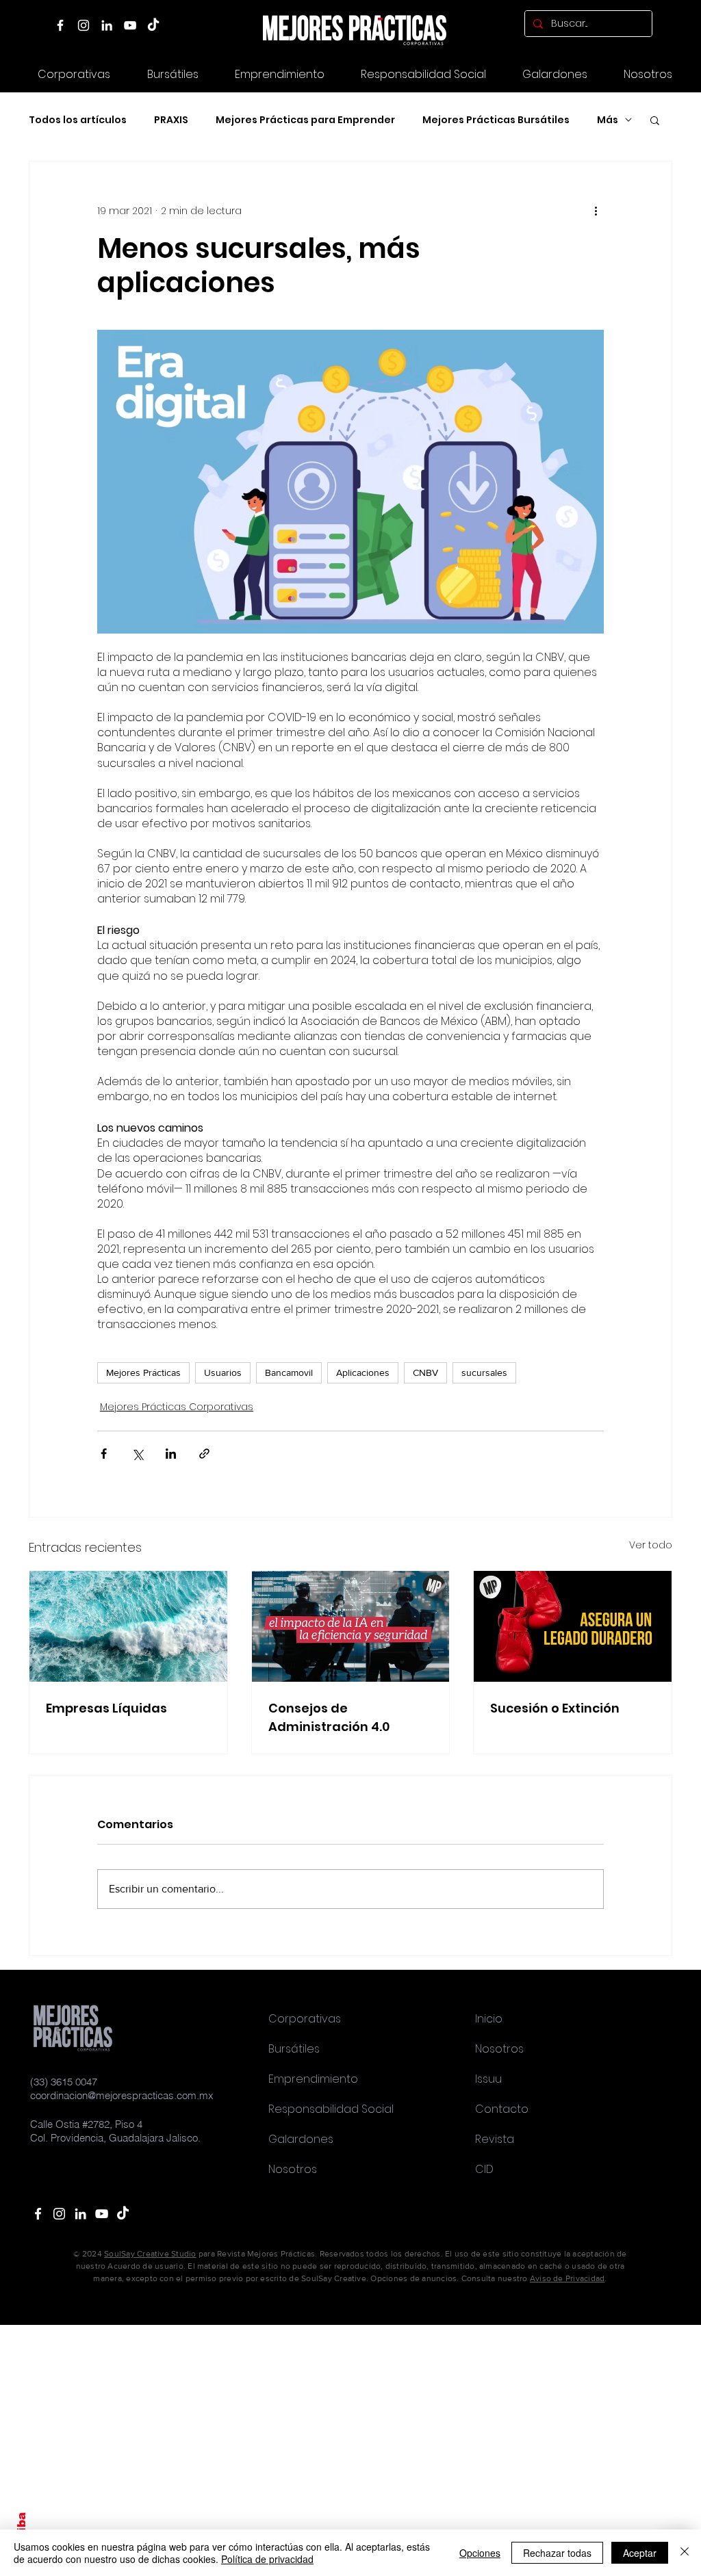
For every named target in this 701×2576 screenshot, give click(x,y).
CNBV (425, 1372)
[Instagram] (84, 25)
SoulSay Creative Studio (150, 2254)
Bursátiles (294, 2049)
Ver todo (651, 1545)
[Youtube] (102, 2214)
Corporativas (305, 2019)
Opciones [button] (480, 2553)
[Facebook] (60, 25)
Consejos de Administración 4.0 (329, 1717)
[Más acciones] (596, 211)
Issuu (488, 2079)
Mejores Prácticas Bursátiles (496, 120)
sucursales (484, 1372)
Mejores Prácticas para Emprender (305, 120)
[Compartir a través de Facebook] (104, 1454)
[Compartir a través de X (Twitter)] (137, 1454)
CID (484, 2169)
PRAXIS (171, 120)
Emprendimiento (313, 2079)
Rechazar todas (557, 2553)
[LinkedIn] (107, 25)
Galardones (301, 2139)
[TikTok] (153, 25)
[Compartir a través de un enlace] (204, 1454)
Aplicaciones (363, 1372)
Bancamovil (289, 1372)
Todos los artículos (78, 120)
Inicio (489, 2019)
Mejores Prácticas (143, 1372)
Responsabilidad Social (331, 2109)
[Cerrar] (685, 2553)
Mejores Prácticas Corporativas (177, 1407)
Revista (495, 2139)
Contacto (502, 2109)
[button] (555, 74)
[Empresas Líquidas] (128, 1626)
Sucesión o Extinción (555, 1708)
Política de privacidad (267, 2559)
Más (608, 120)
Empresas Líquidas (106, 1708)
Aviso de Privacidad (568, 2278)
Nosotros (293, 2169)
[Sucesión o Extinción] (573, 1626)
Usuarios (223, 1372)
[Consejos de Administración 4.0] (351, 1626)
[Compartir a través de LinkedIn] (171, 1454)
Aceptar (640, 2553)
